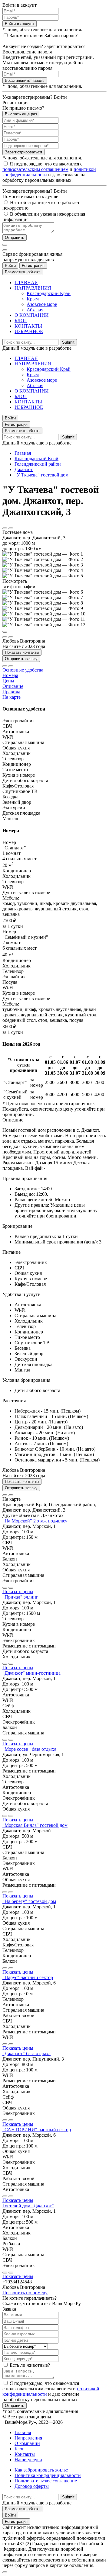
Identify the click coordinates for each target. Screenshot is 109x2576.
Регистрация (33, 266)
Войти (10, 266)
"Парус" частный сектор (28, 1977)
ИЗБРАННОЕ (29, 331)
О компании (27, 2443)
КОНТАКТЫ (28, 326)
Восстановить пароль (25, 80)
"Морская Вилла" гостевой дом (35, 1825)
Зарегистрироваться (23, 152)
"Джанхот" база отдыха (26, 2053)
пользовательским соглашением (35, 169)
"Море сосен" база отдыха (29, 1749)
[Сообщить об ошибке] (11, 528)
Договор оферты (32, 2486)
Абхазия (35, 310)
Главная (23, 453)
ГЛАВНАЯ (26, 282)
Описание (13, 686)
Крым (33, 299)
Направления (28, 2438)
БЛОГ (21, 321)
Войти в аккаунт (20, 24)
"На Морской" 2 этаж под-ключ (35, 1521)
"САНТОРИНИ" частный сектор (37, 2130)
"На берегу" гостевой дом (29, 1901)
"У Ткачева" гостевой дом (41, 475)
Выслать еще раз (21, 114)
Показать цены (18, 1591)
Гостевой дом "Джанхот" (28, 2206)
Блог (19, 2449)
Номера (10, 675)
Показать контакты (22, 652)
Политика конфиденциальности (48, 2475)
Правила (11, 692)
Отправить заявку (21, 659)
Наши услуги (28, 2460)
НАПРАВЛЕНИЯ (33, 288)
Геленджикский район (38, 464)
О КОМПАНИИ (32, 315)
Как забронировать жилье (41, 2470)
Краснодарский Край (49, 293)
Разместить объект (22, 272)
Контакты (25, 2454)
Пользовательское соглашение (46, 2481)
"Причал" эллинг (20, 1597)
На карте (12, 697)
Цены (8, 681)
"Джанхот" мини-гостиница (31, 1673)
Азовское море (42, 304)
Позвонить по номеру (25, 2293)
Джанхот (24, 469)
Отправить (15, 237)
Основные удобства (23, 670)
